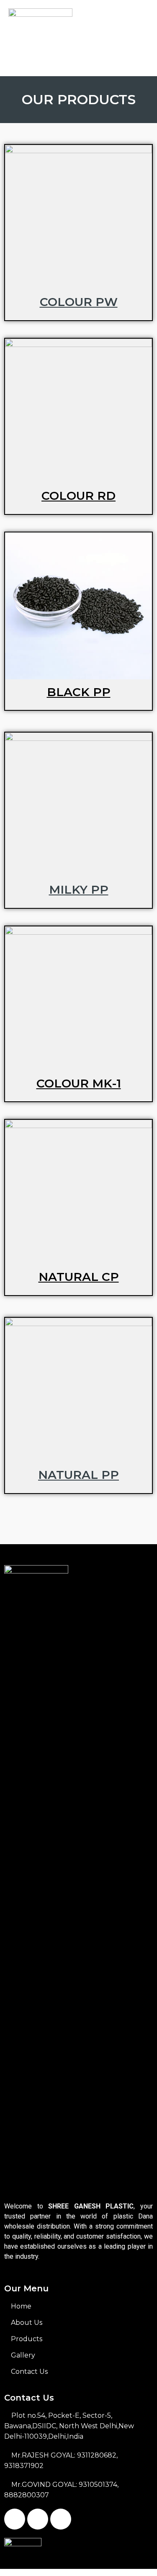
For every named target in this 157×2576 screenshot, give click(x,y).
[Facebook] (15, 2519)
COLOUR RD (78, 496)
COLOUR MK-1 (79, 1083)
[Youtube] (61, 2519)
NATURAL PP (78, 1475)
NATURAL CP (79, 1277)
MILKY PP (79, 890)
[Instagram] (38, 2519)
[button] (78, 60)
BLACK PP (79, 692)
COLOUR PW (79, 302)
